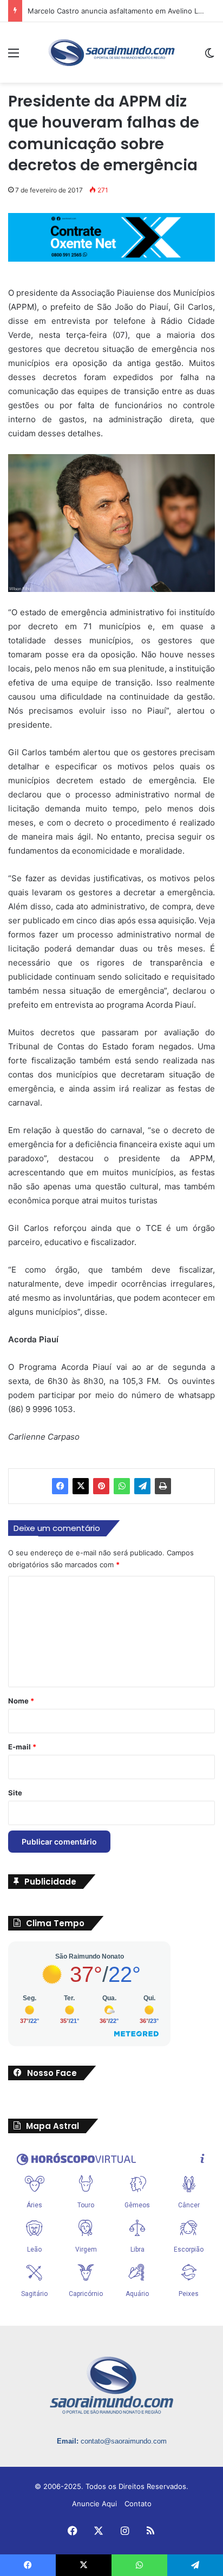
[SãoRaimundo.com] (111, 52)
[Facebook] (60, 1486)
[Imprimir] (163, 1486)
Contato (138, 2504)
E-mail (22, 1747)
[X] (81, 1486)
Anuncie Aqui (94, 2504)
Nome (21, 1701)
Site (15, 1793)
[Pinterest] (101, 1486)
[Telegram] (142, 1486)
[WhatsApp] (122, 1486)
